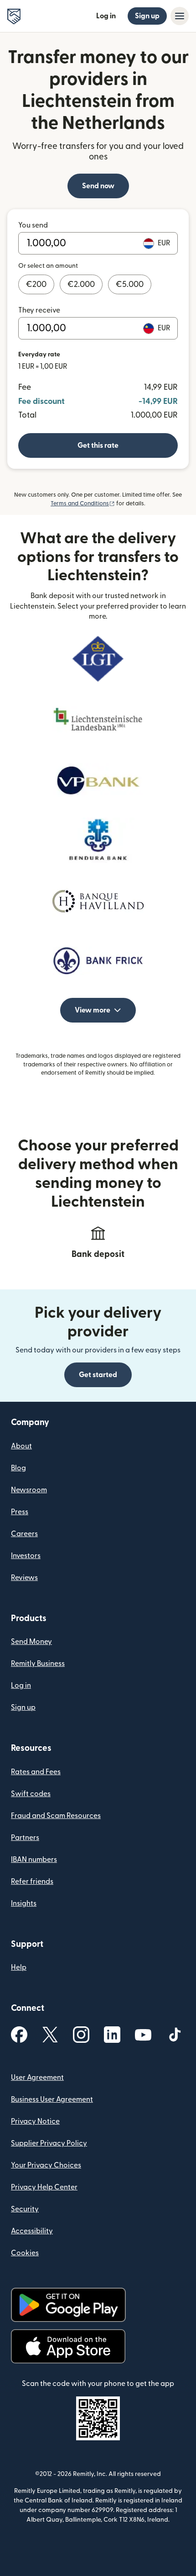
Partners (25, 1838)
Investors (26, 1556)
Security (25, 2209)
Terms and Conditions (83, 504)
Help (19, 1967)
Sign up (147, 16)
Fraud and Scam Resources (56, 1816)
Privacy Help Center (44, 2187)
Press (20, 1512)
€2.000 (81, 284)
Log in (106, 16)
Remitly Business (38, 1664)
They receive (39, 310)
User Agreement (37, 2078)
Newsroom (29, 1490)
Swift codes (31, 1794)
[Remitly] (14, 16)
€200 (36, 284)
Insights (24, 1903)
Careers (24, 1534)
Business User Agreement (52, 2099)
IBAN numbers (34, 1860)
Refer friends (32, 1882)
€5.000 (130, 284)
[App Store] (68, 2346)
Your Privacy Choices (46, 2165)
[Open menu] (180, 16)
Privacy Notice (35, 2121)
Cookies (25, 2253)
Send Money (31, 1642)
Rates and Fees (36, 1772)
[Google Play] (68, 2305)
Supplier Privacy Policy (49, 2143)
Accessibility (32, 2231)
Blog (18, 1468)
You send (33, 225)
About (21, 1446)
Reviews (24, 1578)
